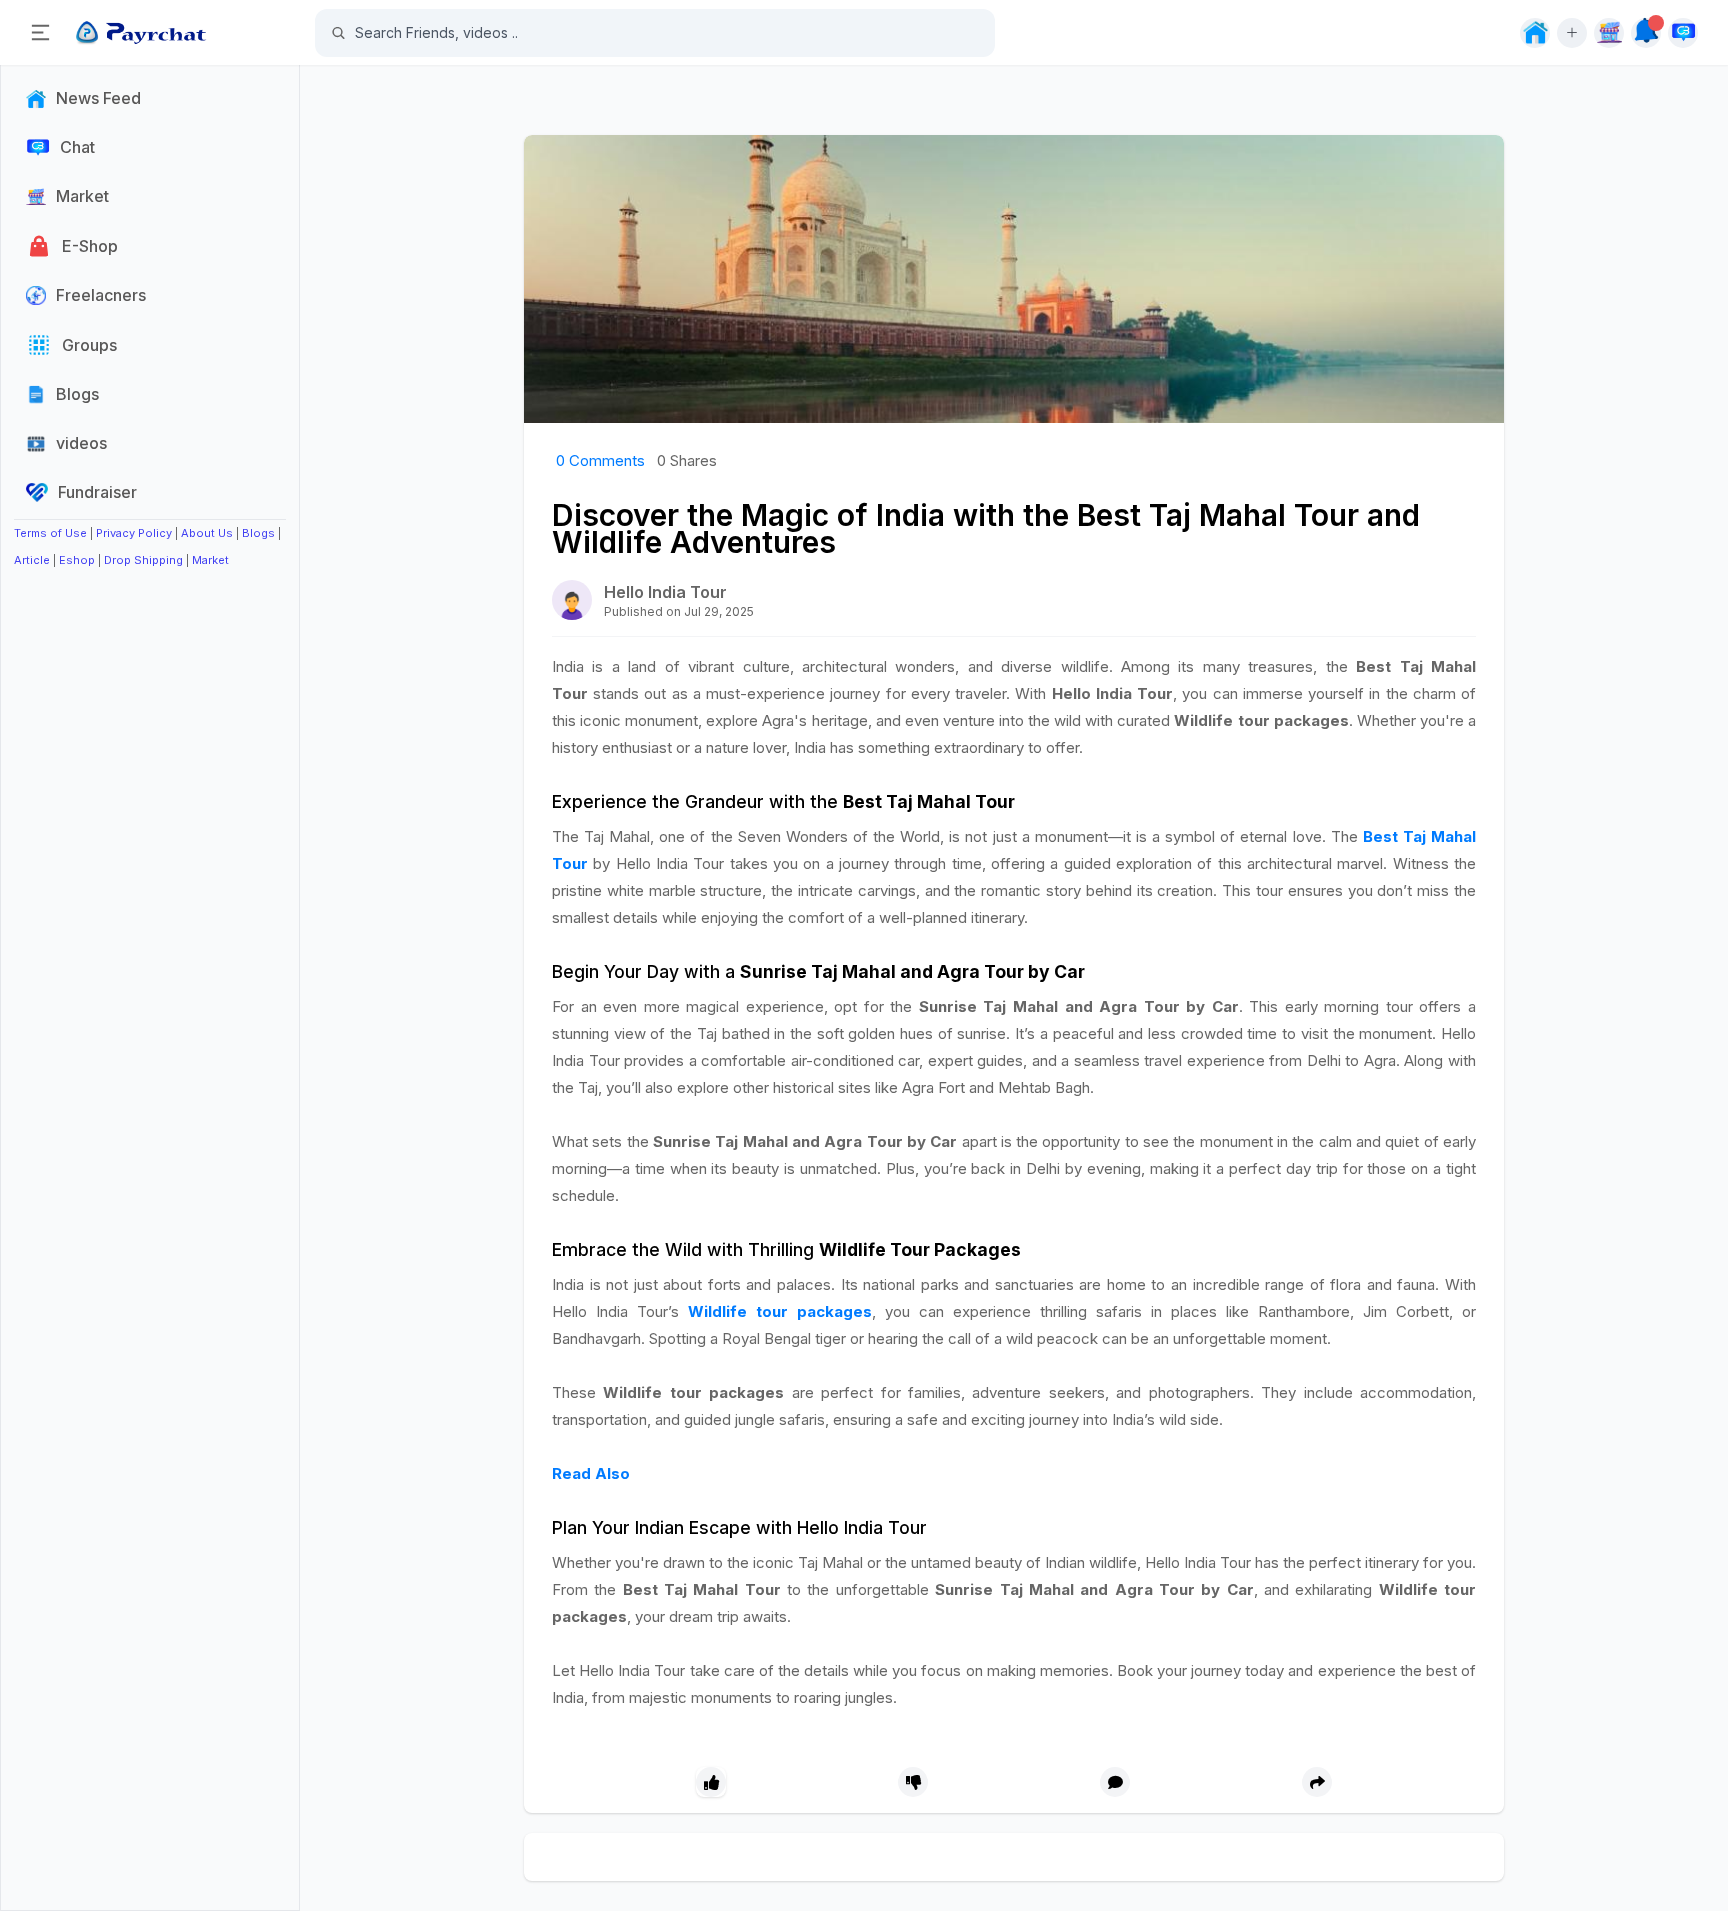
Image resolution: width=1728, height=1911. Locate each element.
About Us (207, 533)
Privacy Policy (134, 533)
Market (210, 560)
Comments (600, 460)
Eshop (77, 560)
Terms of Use (50, 533)
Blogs (258, 533)
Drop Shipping (143, 560)
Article (32, 560)
